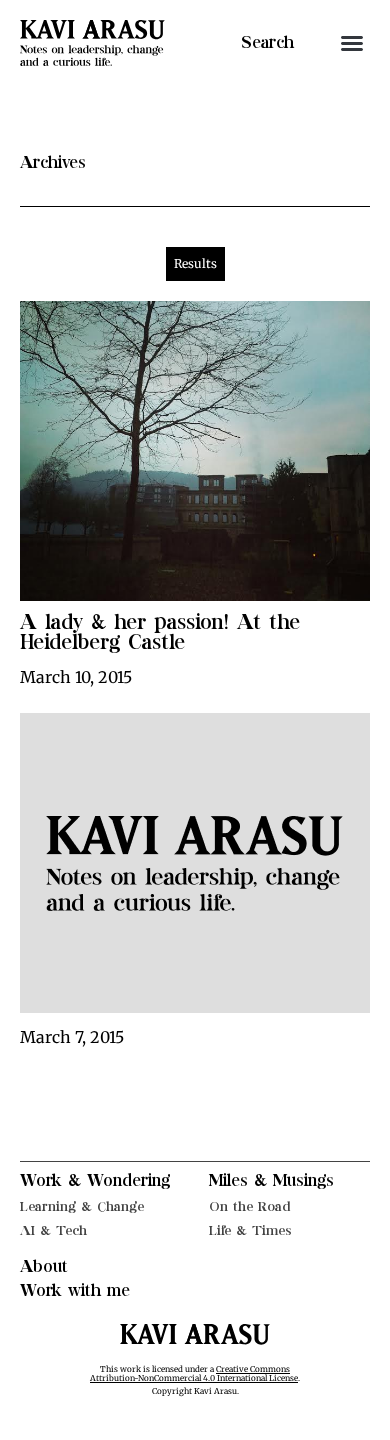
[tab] (195, 264)
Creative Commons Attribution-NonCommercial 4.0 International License (194, 1374)
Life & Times (250, 1230)
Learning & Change (82, 1206)
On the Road (250, 1206)
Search (267, 43)
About (44, 1267)
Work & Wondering (95, 1181)
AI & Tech (53, 1230)
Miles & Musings (271, 1181)
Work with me (75, 1291)
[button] (352, 43)
